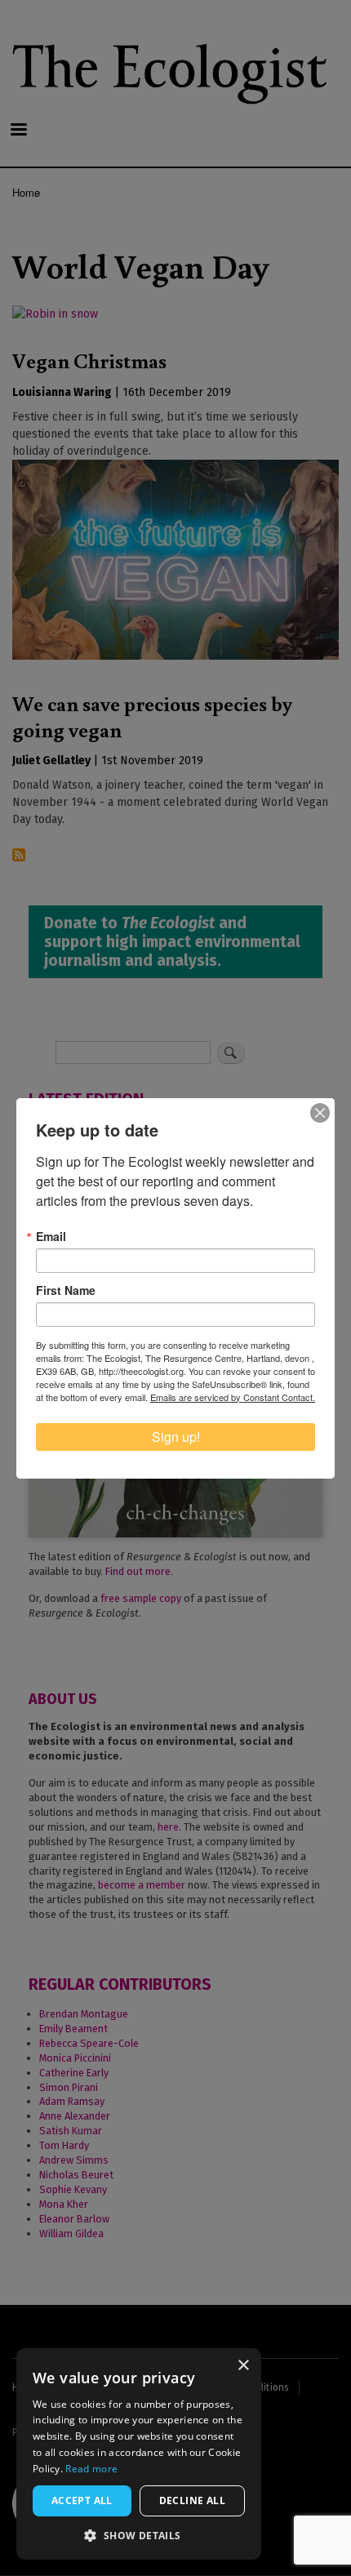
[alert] (139, 2454)
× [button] (243, 2366)
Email (51, 1236)
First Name (66, 1290)
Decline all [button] (192, 2500)
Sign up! (176, 1437)
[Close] (320, 1113)
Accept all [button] (82, 2500)
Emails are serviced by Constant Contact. (233, 1397)
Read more (91, 2469)
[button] (139, 2535)
